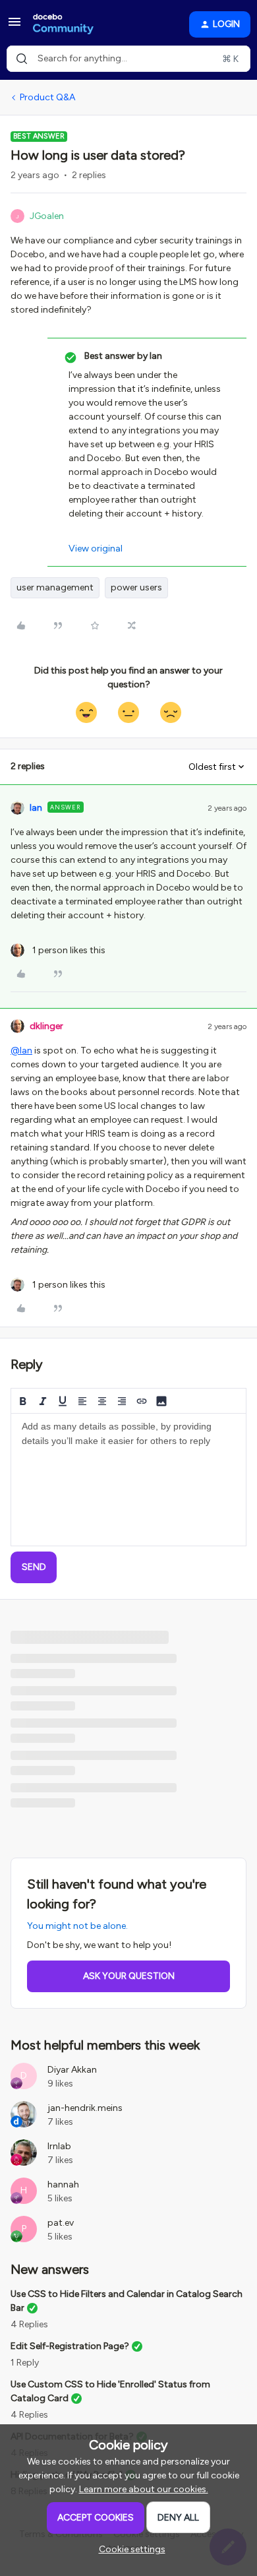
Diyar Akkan (72, 2070)
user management (55, 587)
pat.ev (61, 2223)
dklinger (46, 1026)
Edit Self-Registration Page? (70, 2346)
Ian (36, 808)
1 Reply (25, 2363)
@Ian (21, 1051)
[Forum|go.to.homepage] (63, 24)
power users (136, 587)
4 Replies (29, 2324)
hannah (63, 2184)
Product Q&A (47, 97)
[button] (14, 27)
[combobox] (128, 59)
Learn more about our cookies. (144, 2489)
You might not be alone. (77, 1926)
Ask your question (129, 1976)
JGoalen (47, 216)
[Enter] (22, 59)
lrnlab (59, 2146)
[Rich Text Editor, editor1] (128, 1480)
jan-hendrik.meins (85, 2108)
